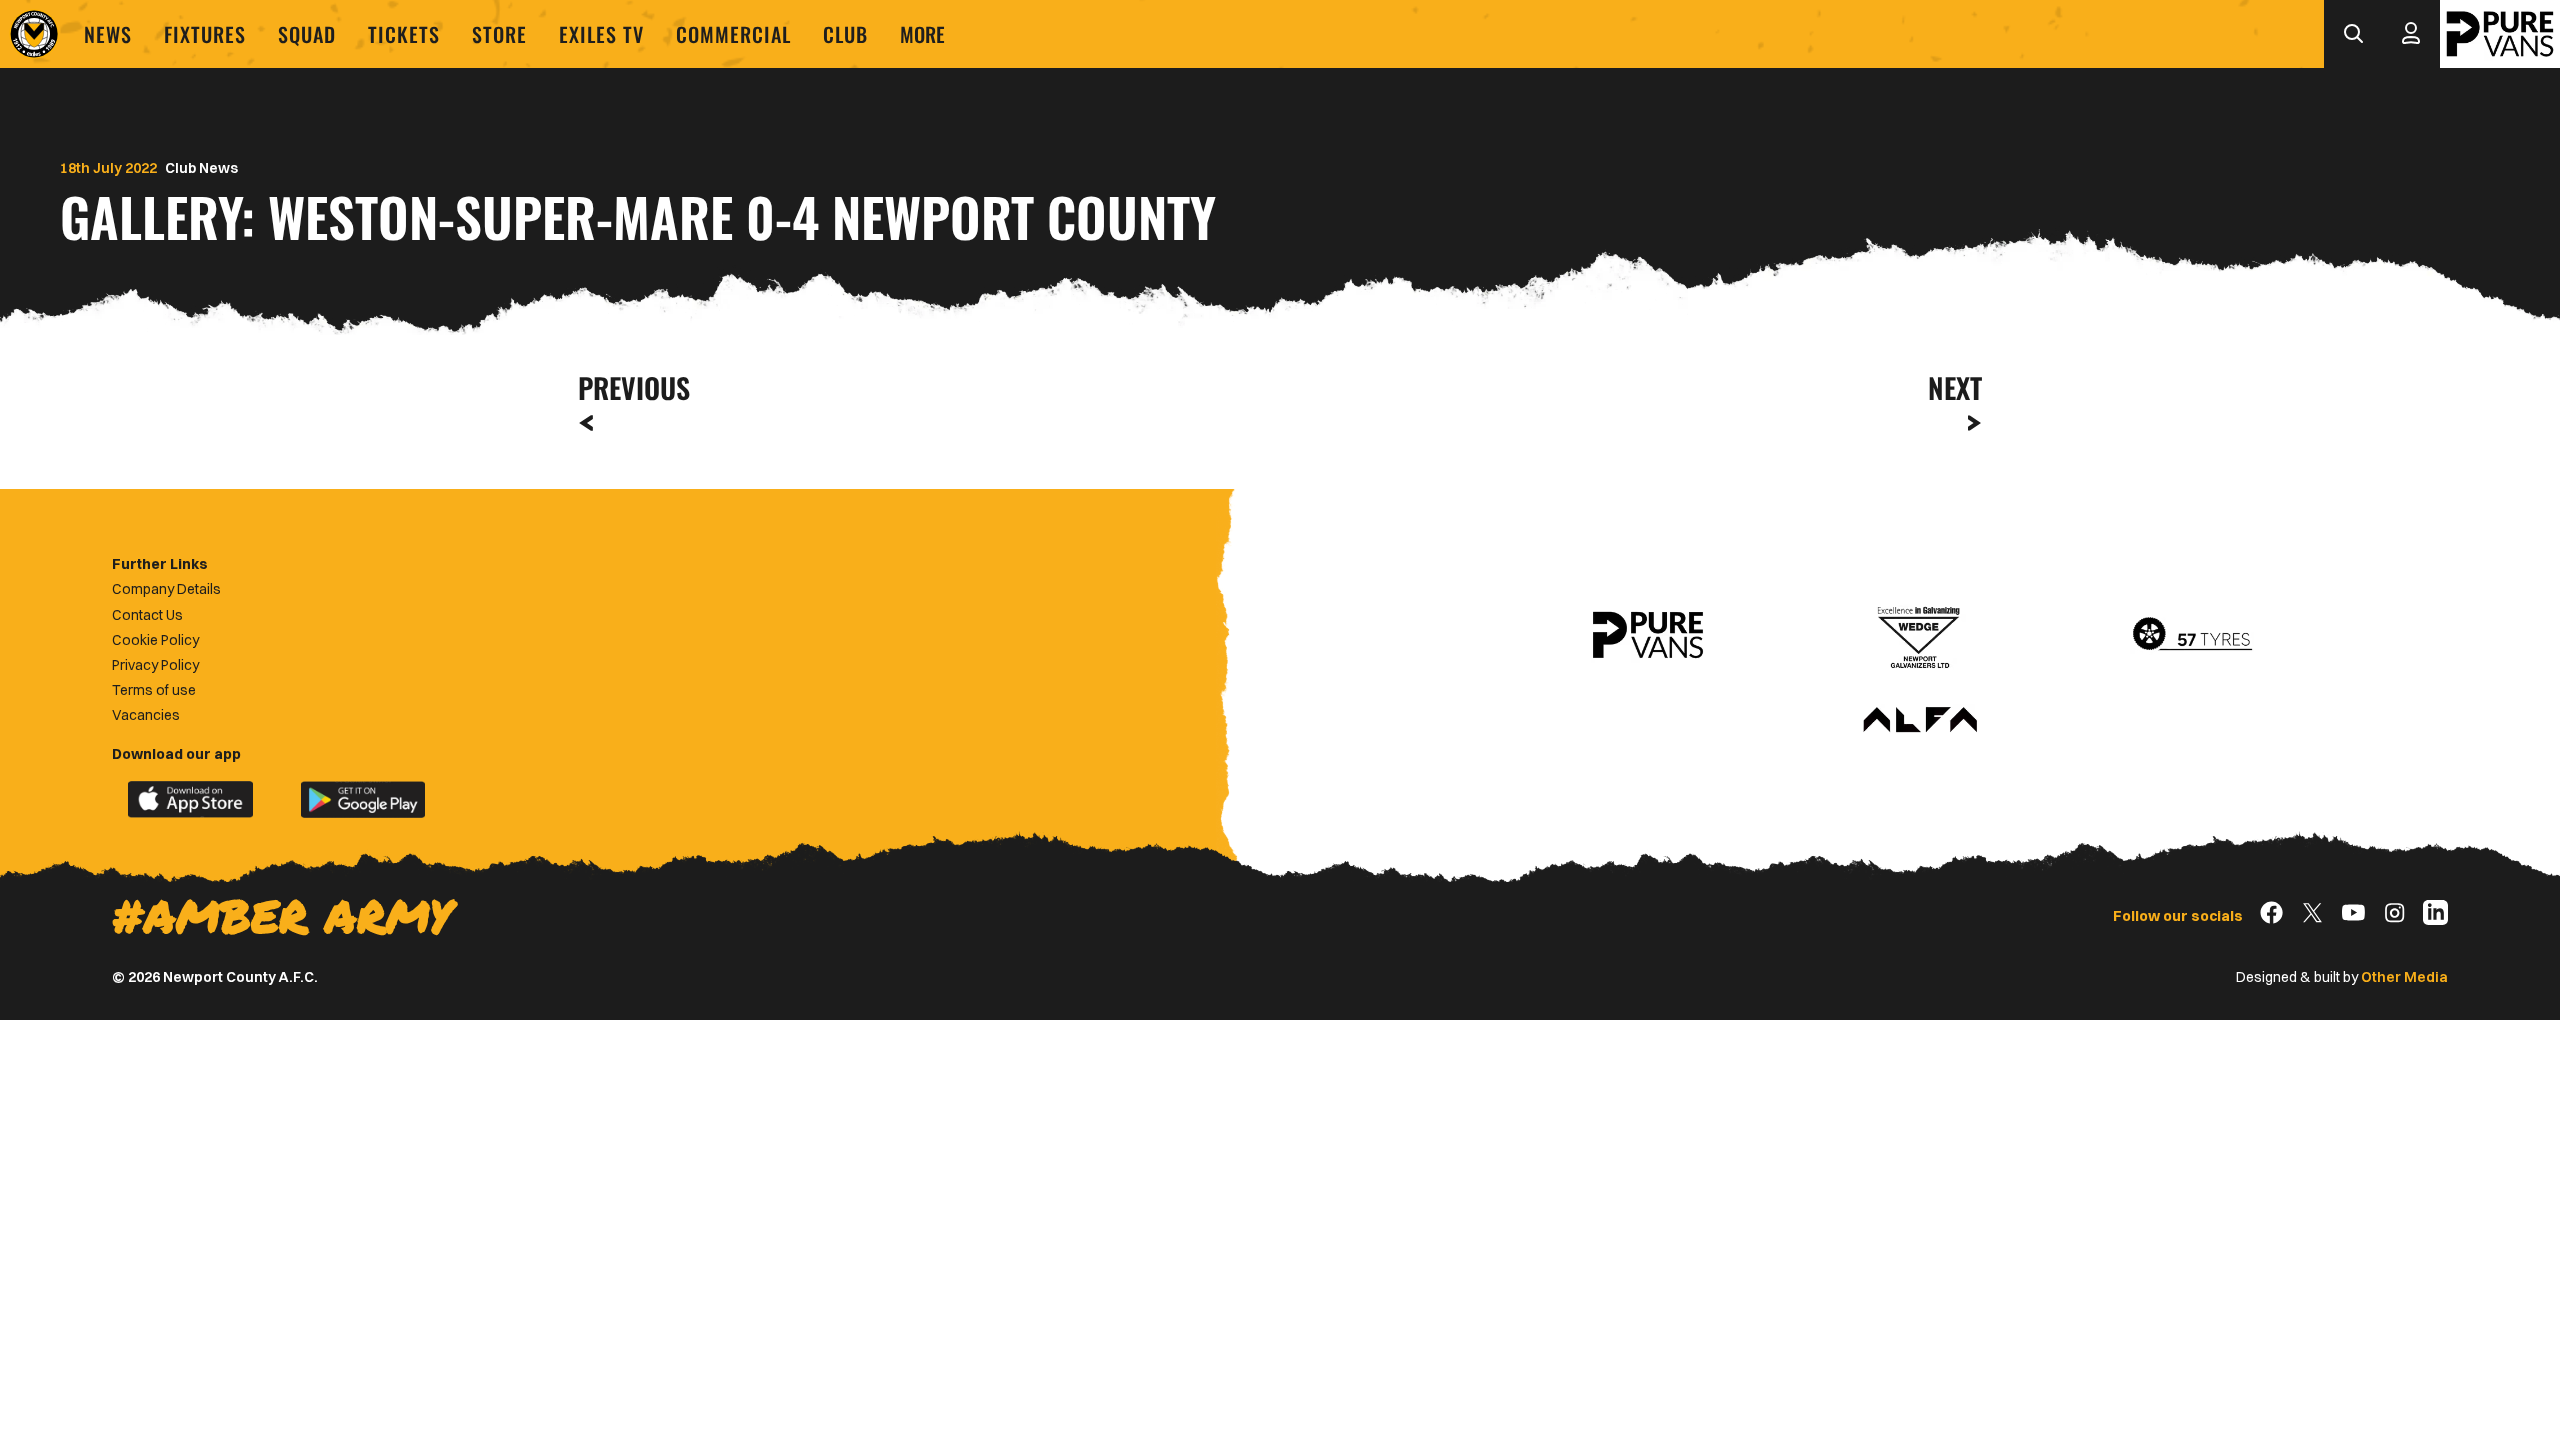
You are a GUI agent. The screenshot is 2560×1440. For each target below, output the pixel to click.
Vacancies (146, 715)
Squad (307, 34)
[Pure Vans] (2500, 34)
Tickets (404, 34)
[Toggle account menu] (2411, 34)
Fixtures (205, 34)
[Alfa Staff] (1920, 721)
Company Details (166, 589)
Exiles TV (601, 34)
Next (1955, 387)
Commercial (733, 34)
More (922, 34)
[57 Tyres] (2192, 635)
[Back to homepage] (34, 34)
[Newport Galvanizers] (1920, 635)
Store (499, 34)
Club (845, 34)
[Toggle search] (2353, 34)
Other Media (2404, 977)
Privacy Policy (155, 665)
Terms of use (154, 690)
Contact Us (147, 615)
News (108, 34)
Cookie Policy (155, 640)
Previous (628, 387)
